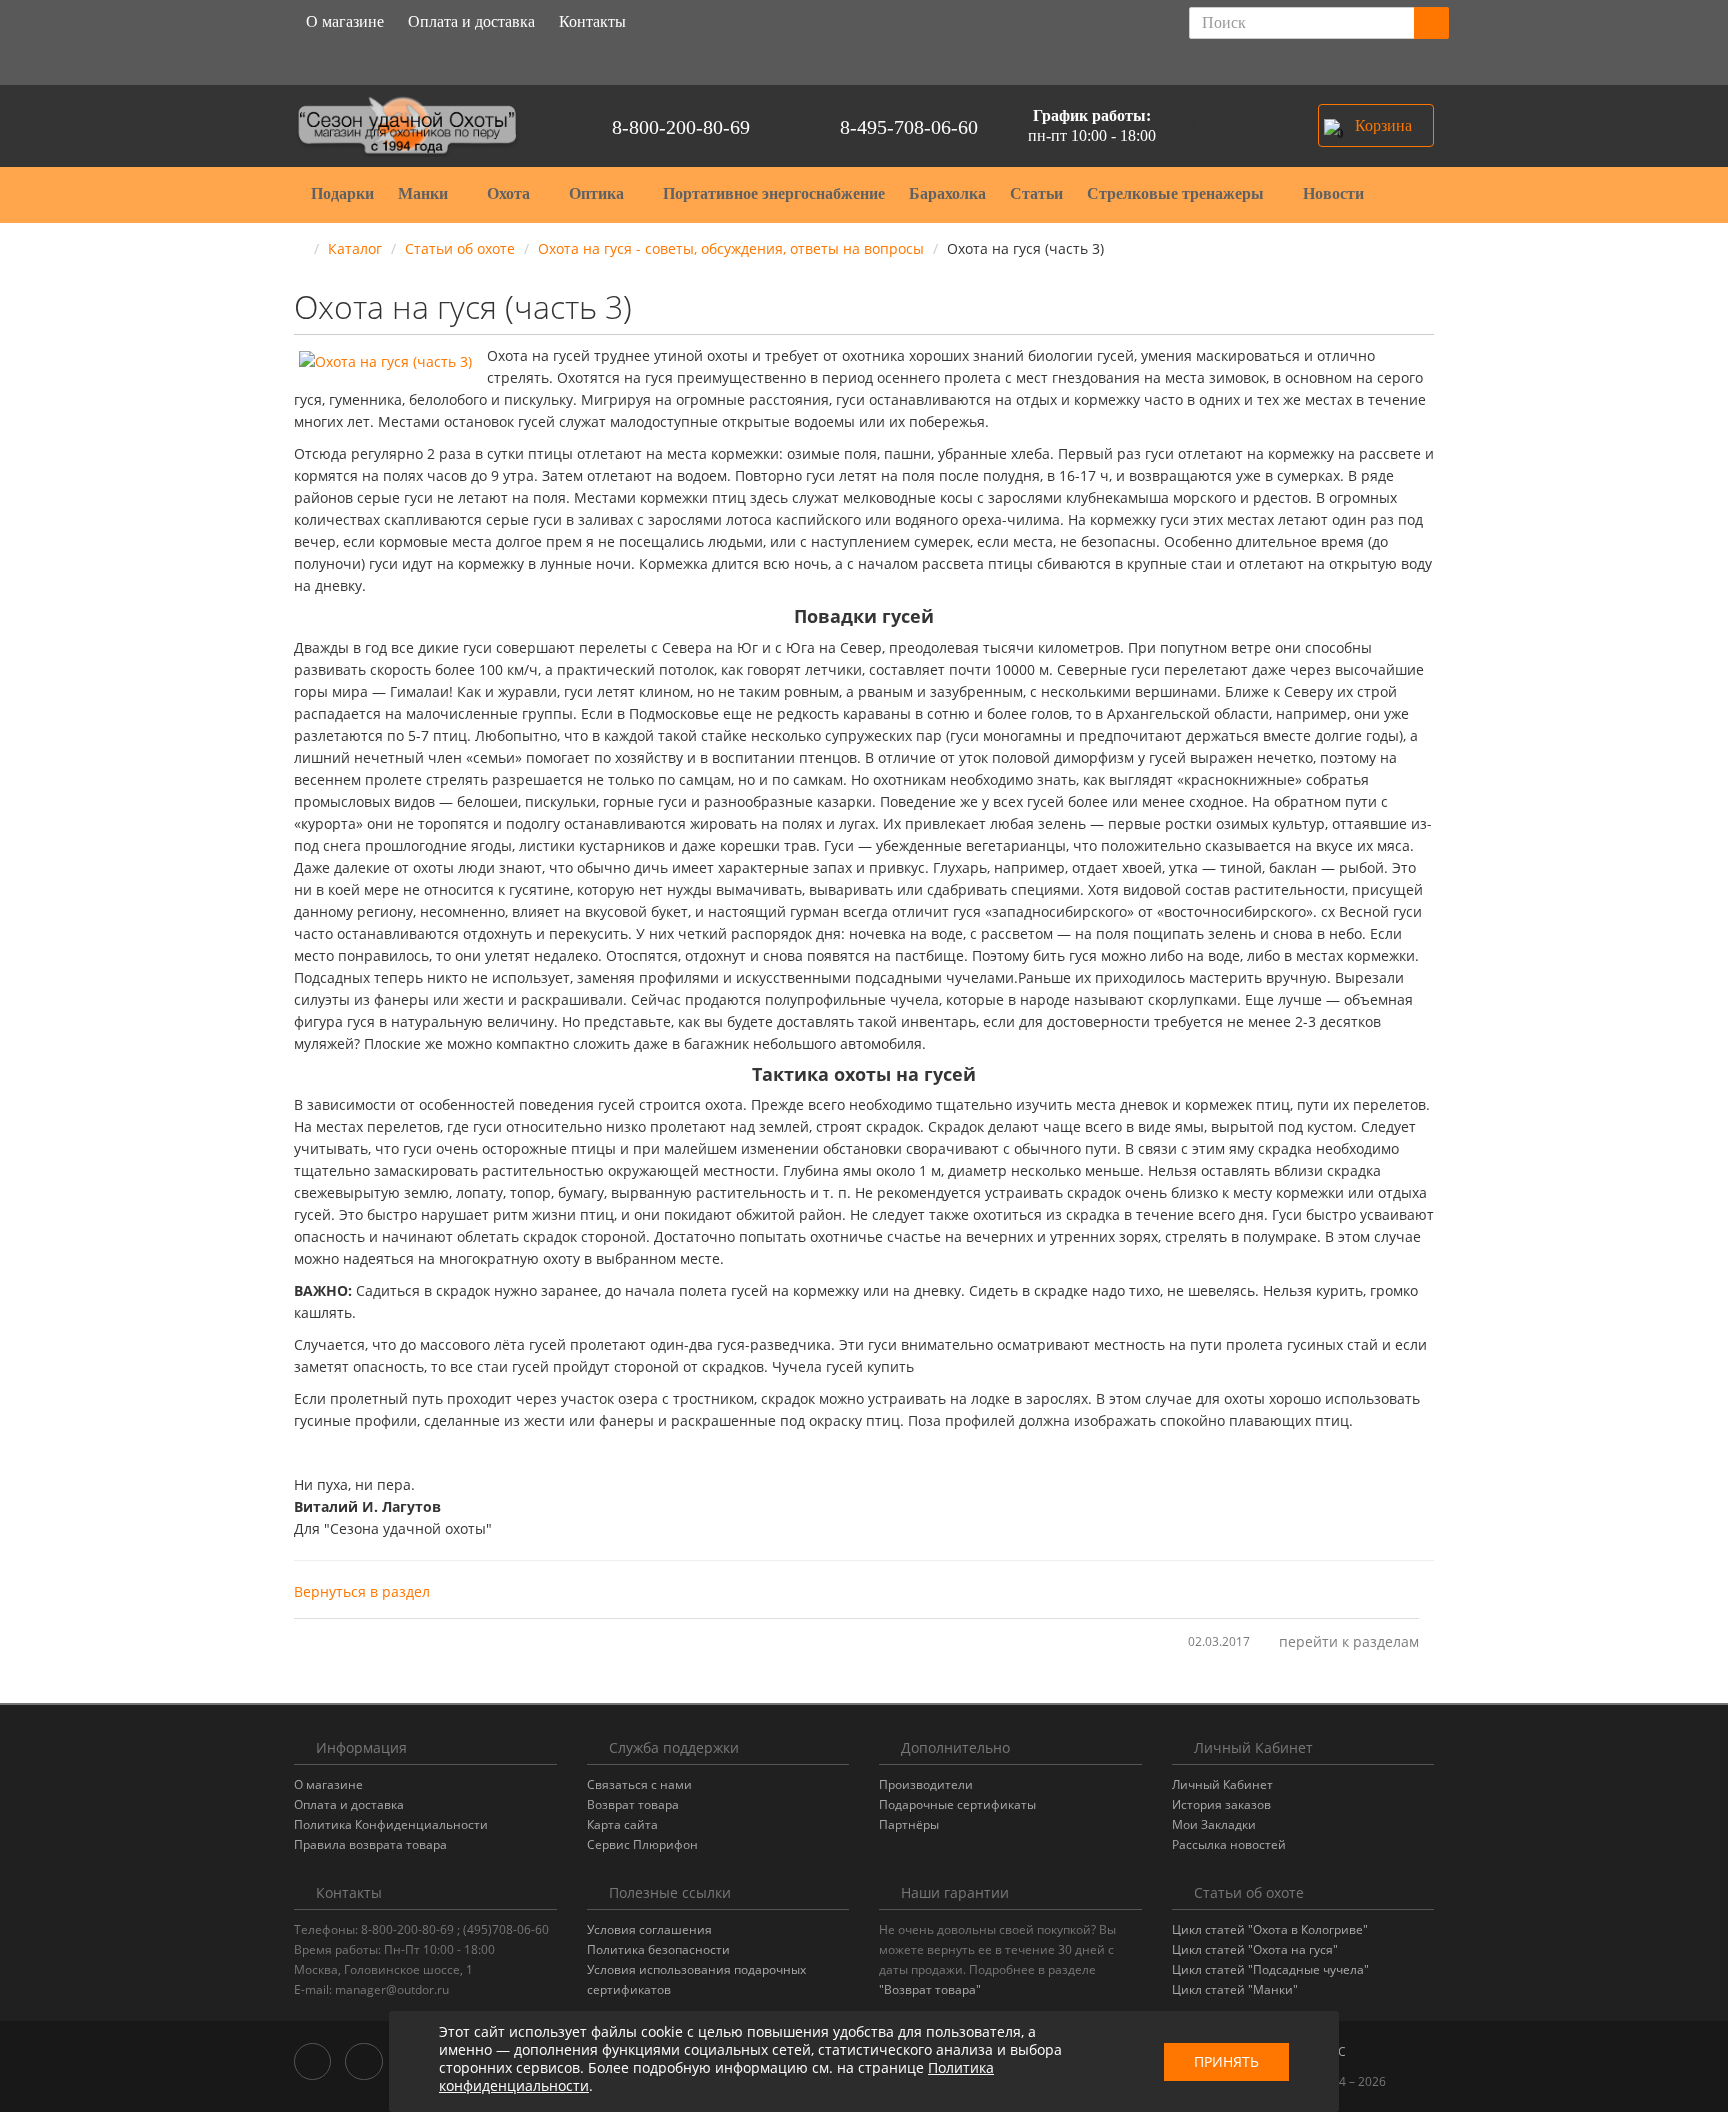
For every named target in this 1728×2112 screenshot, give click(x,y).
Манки (425, 193)
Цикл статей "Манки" (1235, 1989)
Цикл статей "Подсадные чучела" (1270, 1969)
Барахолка (947, 193)
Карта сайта (622, 1824)
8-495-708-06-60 (909, 127)
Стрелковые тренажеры (1177, 193)
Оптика (598, 193)
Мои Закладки (1214, 1824)
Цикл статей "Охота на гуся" (1255, 1949)
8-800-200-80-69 (681, 127)
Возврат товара (633, 1804)
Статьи (1036, 193)
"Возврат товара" (930, 1989)
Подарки (342, 193)
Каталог (355, 248)
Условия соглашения (649, 1929)
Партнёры (909, 1824)
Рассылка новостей (1229, 1844)
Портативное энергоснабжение (774, 193)
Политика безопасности (658, 1949)
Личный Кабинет (1222, 1784)
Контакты (592, 21)
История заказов (1221, 1804)
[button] (1376, 125)
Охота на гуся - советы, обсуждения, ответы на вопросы (731, 248)
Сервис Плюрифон (642, 1844)
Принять (1226, 2061)
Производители (926, 1784)
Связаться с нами (639, 1784)
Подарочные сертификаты (957, 1804)
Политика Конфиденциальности (391, 1824)
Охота (510, 193)
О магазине (345, 21)
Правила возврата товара (370, 1844)
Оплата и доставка (471, 21)
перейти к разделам (1349, 1641)
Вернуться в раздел (362, 1591)
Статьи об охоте (460, 248)
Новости (1333, 193)
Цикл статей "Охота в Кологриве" (1270, 1929)
